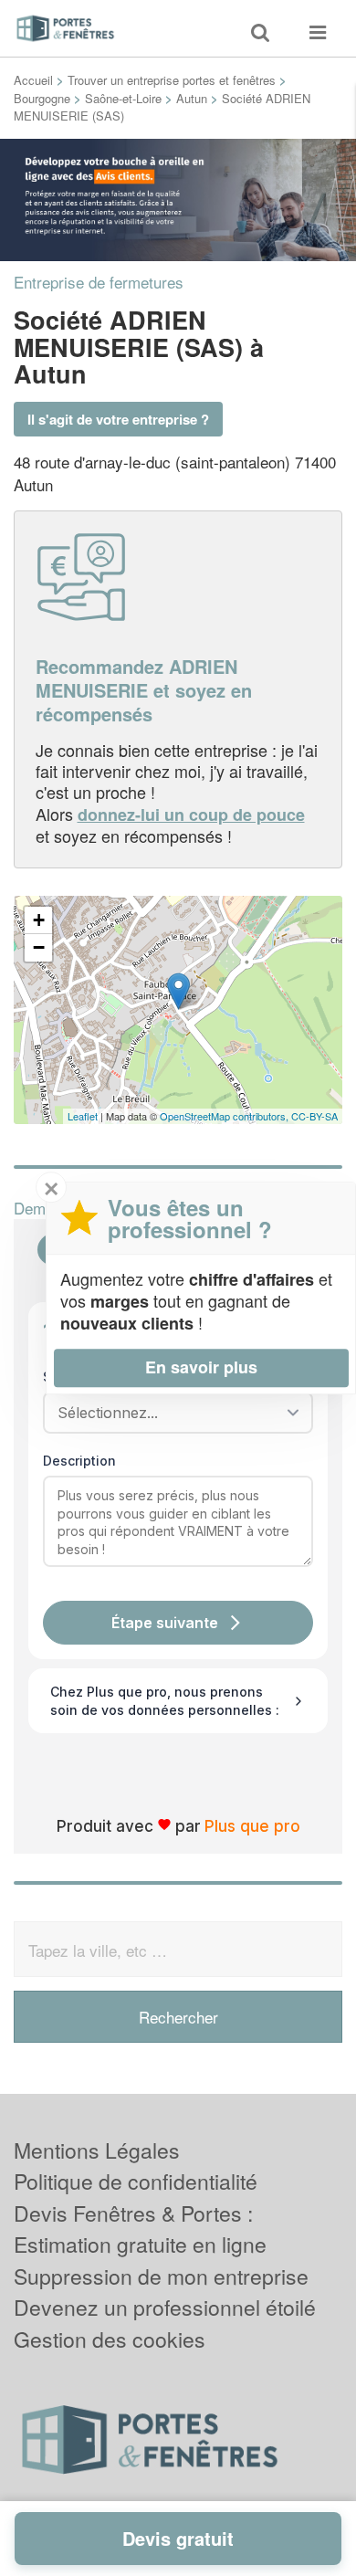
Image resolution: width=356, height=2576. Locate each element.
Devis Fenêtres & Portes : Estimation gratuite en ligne (140, 2229)
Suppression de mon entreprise (161, 2276)
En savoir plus (201, 1367)
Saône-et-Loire (123, 98)
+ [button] (39, 920)
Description (79, 1461)
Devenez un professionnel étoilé (165, 2307)
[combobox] (172, 1413)
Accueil (33, 80)
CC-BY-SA (314, 1116)
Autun (192, 98)
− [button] (39, 947)
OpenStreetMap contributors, (225, 1116)
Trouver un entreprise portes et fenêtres (172, 80)
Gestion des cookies (110, 2339)
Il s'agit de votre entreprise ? (118, 419)
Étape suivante (165, 1623)
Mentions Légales (97, 2150)
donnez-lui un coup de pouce (191, 815)
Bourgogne (42, 98)
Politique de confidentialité (136, 2181)
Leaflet (83, 1116)
